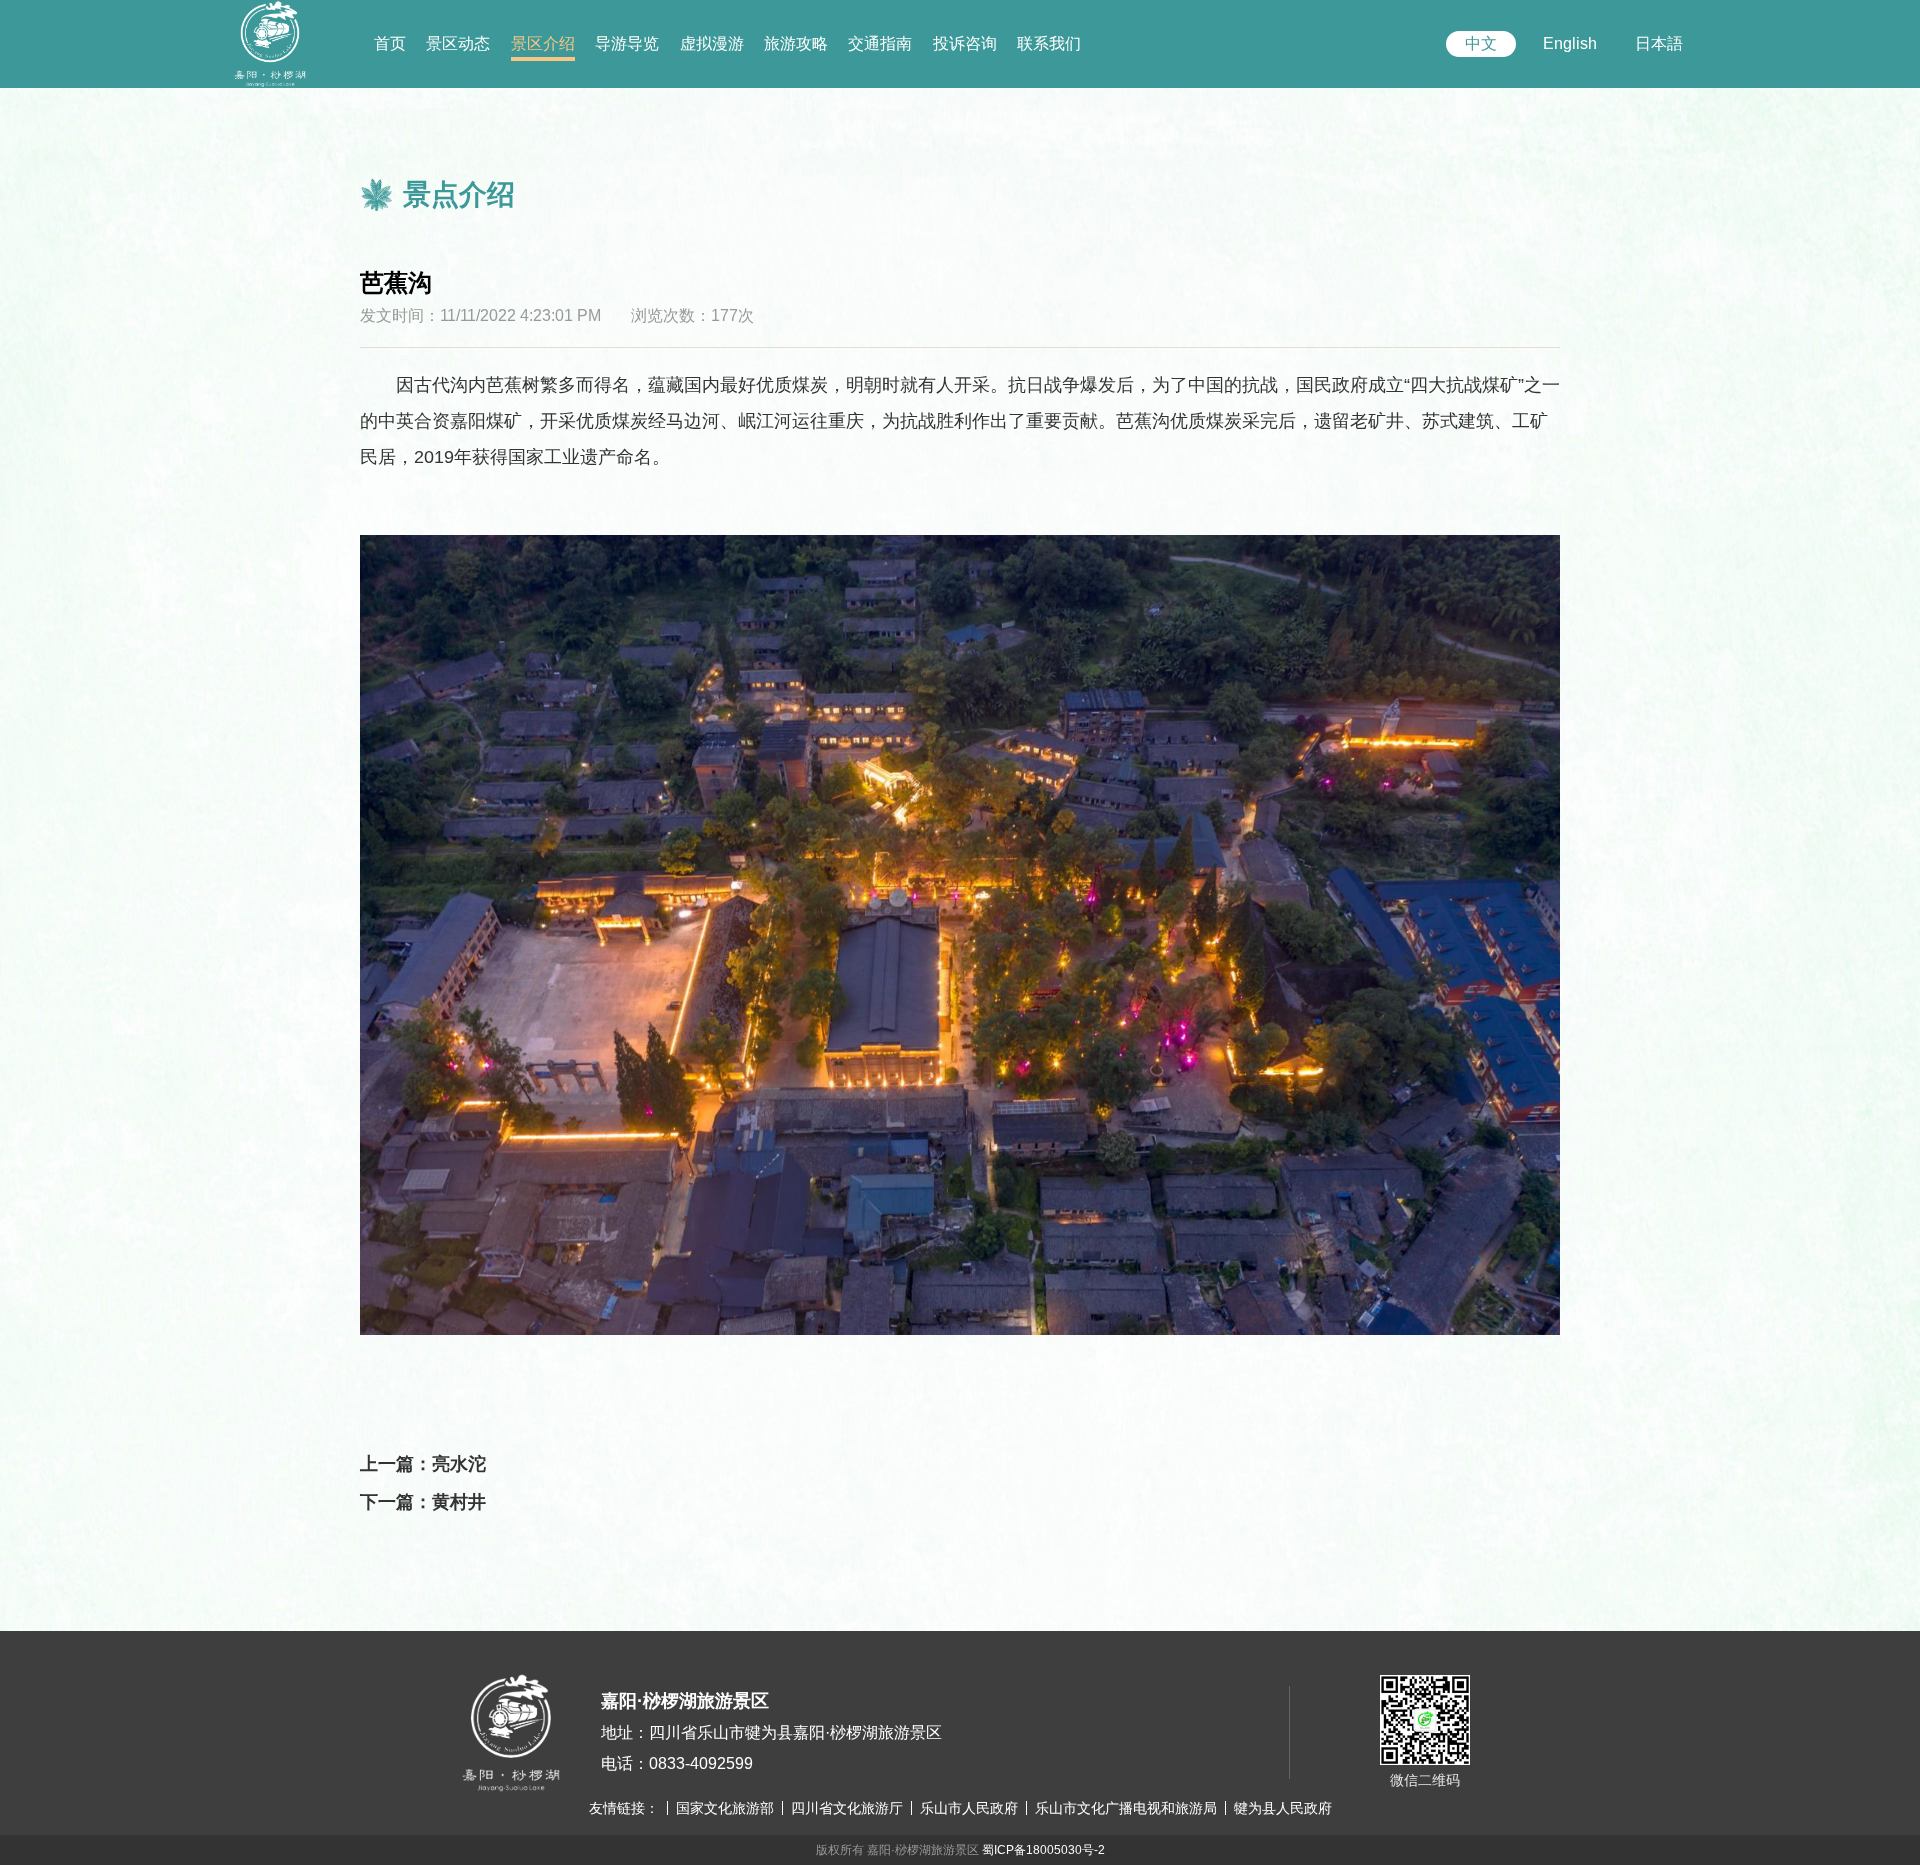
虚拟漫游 (712, 43)
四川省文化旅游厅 (847, 1808)
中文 (1481, 43)
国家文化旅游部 (725, 1808)
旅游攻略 (796, 43)
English (1570, 43)
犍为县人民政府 (1283, 1808)
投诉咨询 (965, 43)
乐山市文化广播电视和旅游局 (1126, 1808)
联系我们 (1049, 43)
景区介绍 (543, 43)
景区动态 (458, 43)
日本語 (1659, 43)
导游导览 (627, 43)
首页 (390, 43)
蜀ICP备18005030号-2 (1043, 1850)
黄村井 (459, 1502)
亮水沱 (459, 1464)
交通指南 (880, 43)
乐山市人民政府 (969, 1808)
